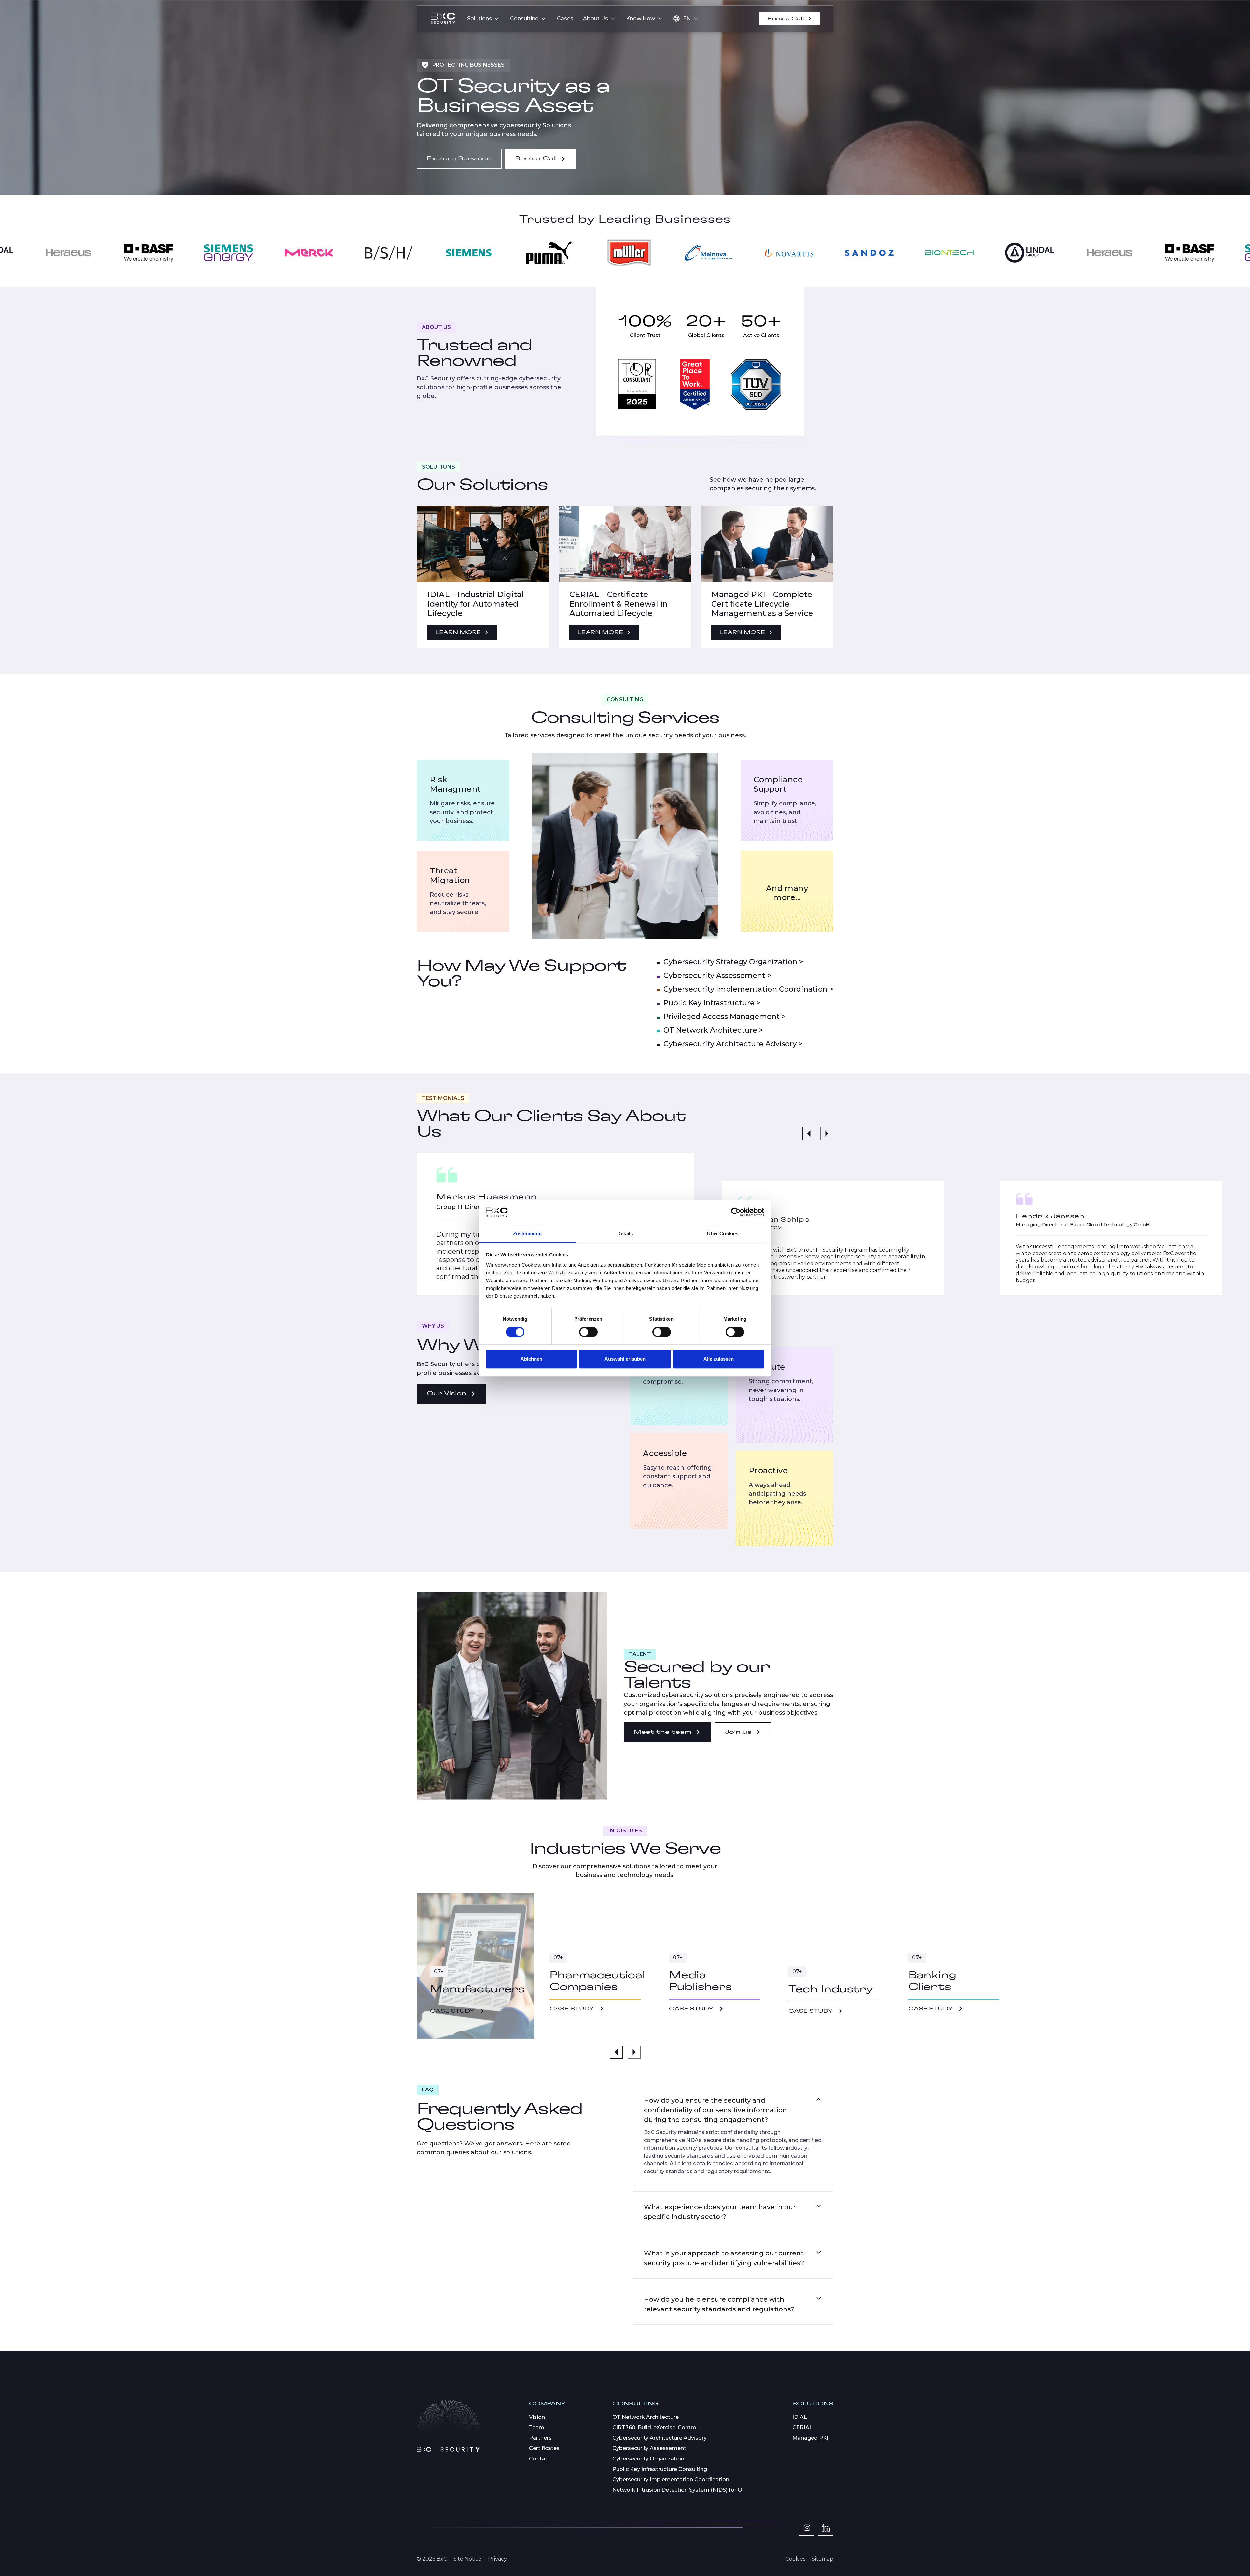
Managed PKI (810, 2438)
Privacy (497, 2559)
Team (537, 2427)
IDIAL (800, 2417)
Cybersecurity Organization (648, 2459)
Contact (540, 2459)
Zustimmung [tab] (528, 1233)
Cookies (795, 2559)
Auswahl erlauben (625, 1359)
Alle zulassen (719, 1359)
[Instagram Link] (807, 2528)
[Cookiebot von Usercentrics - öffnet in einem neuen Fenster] (736, 1213)
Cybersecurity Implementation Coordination (671, 2480)
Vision (537, 2417)
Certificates (544, 2448)
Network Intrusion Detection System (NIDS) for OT (679, 2490)
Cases (565, 18)
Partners (540, 2438)
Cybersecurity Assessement (649, 2448)
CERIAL (802, 2427)
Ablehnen (531, 1359)
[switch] (588, 1332)
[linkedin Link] (826, 2528)
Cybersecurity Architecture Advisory (660, 2438)
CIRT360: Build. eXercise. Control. (655, 2427)
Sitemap (823, 2559)
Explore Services (459, 159)
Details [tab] (625, 1233)
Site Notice (467, 2559)
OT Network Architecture (646, 2417)
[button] (484, 19)
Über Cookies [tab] (723, 1233)
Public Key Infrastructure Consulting (660, 2469)
